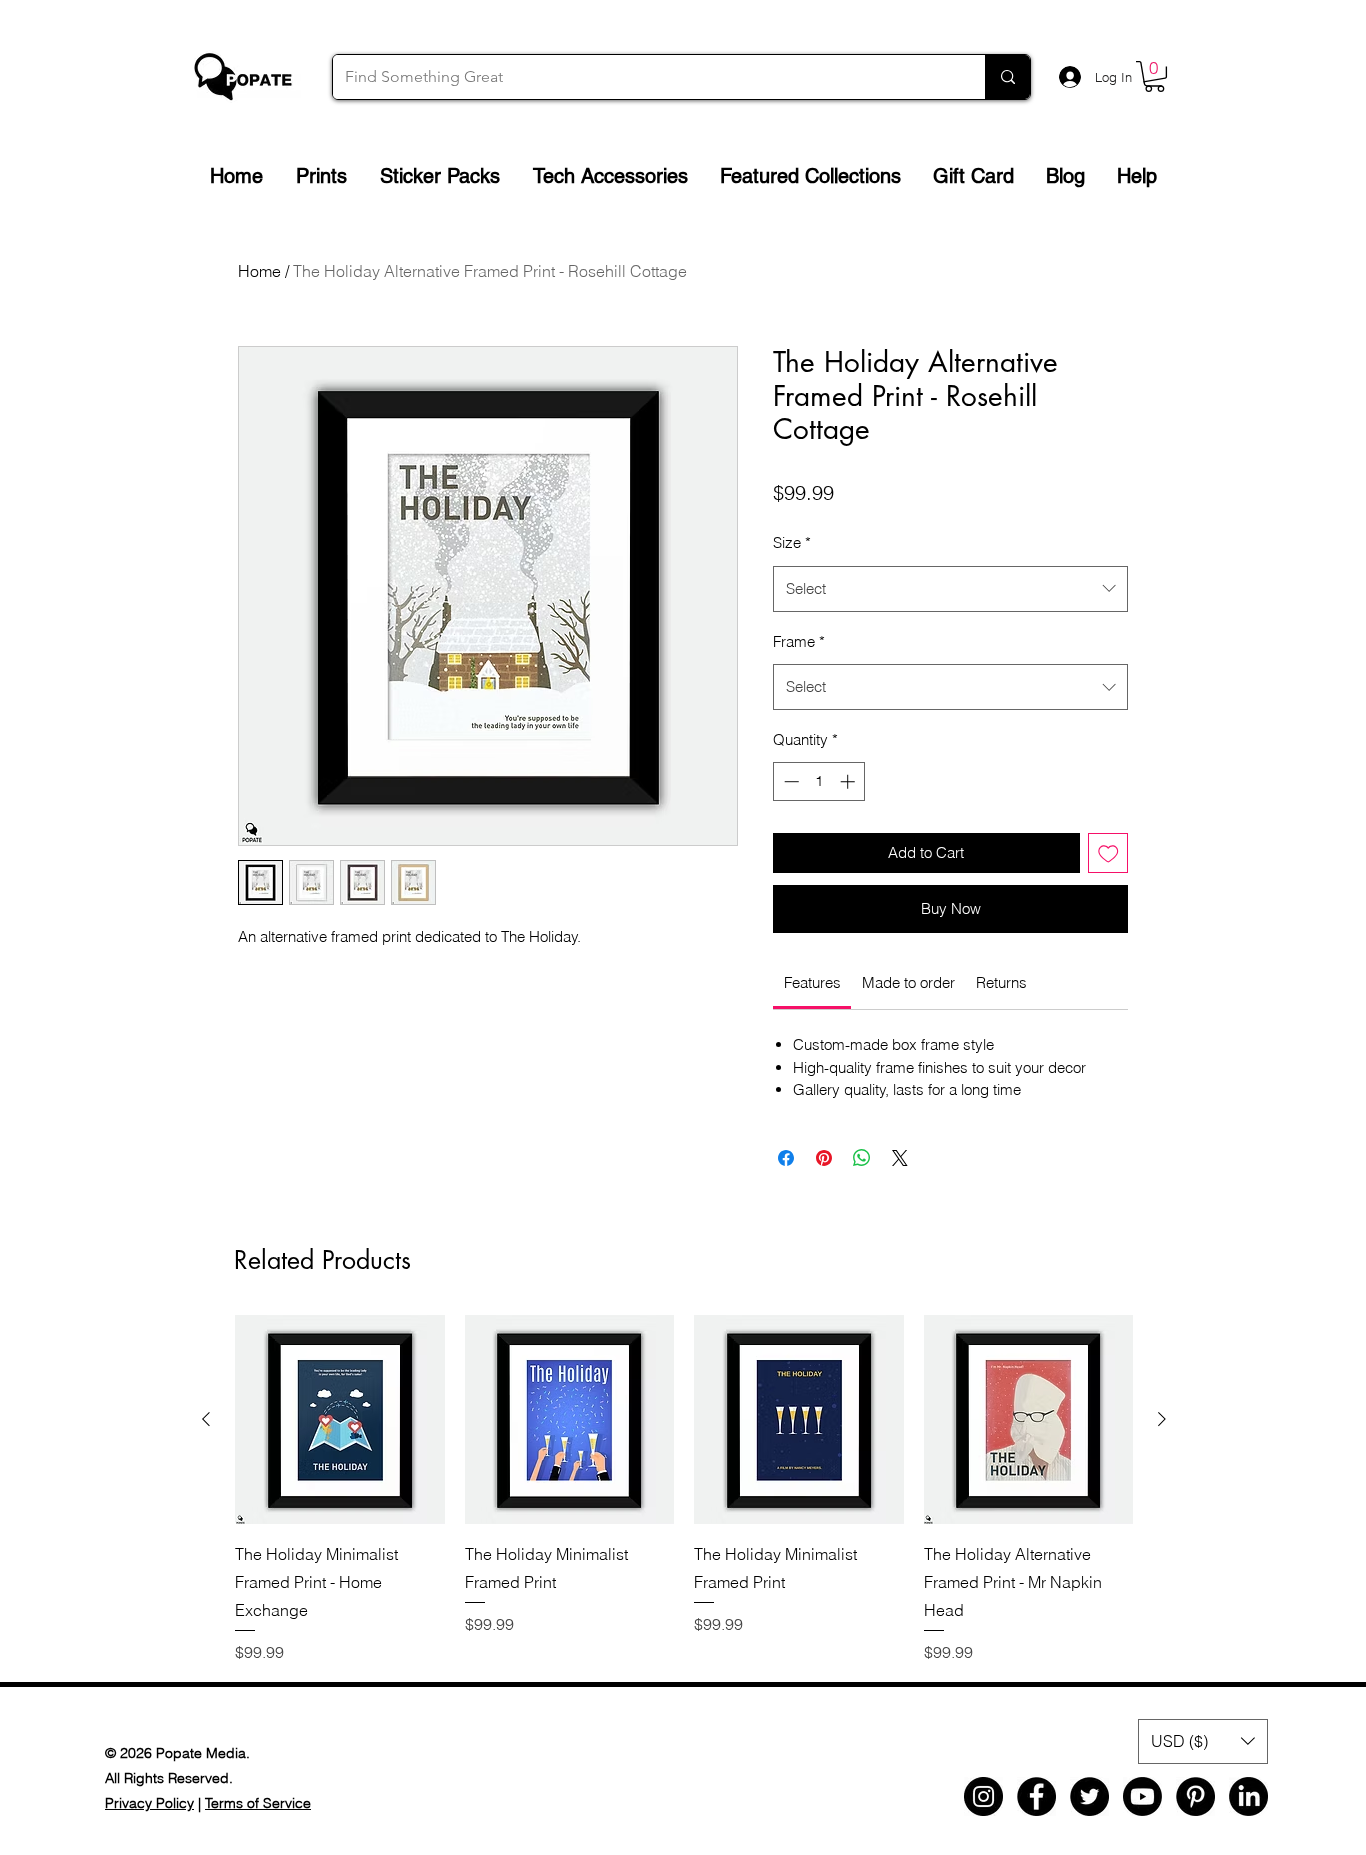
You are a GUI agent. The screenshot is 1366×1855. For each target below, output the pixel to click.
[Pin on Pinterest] (824, 1158)
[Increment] (849, 781)
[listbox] (1203, 1741)
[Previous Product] (206, 1419)
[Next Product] (1162, 1419)
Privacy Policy (149, 1803)
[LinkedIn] (1248, 1796)
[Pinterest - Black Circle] (1195, 1796)
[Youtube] (1142, 1796)
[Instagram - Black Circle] (983, 1796)
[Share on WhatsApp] (862, 1158)
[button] (1154, 76)
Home (259, 271)
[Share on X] (900, 1158)
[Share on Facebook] (786, 1158)
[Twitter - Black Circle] (1089, 1796)
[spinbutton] (819, 781)
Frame (799, 641)
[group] (684, 1489)
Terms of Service (258, 1803)
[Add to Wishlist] (1108, 853)
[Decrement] (789, 781)
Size (792, 542)
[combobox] (950, 589)
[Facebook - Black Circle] (1036, 1796)
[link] (812, 982)
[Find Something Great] (1007, 77)
